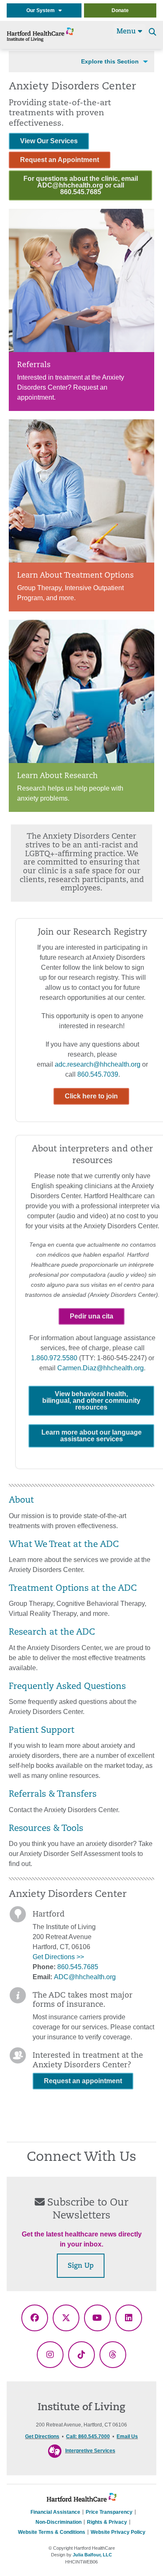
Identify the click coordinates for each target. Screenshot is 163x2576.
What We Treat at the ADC (64, 1545)
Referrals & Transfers (53, 1795)
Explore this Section (110, 61)
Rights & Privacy (107, 2522)
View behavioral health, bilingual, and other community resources (91, 1401)
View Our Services (49, 141)
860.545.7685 (78, 1967)
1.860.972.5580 (54, 1358)
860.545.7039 (98, 1074)
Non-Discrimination (59, 2522)
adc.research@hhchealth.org (98, 1064)
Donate (120, 10)
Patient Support (42, 1731)
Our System (42, 10)
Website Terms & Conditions (52, 2532)
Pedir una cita (92, 1316)
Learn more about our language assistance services (92, 1436)
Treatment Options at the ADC (73, 1589)
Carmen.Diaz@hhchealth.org (101, 1368)
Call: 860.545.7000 (88, 2437)
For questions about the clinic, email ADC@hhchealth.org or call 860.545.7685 (81, 185)
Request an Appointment (60, 160)
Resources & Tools (46, 1829)
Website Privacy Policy (118, 2532)
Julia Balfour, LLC (92, 2555)
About (21, 1501)
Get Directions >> (58, 1957)
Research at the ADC (52, 1633)
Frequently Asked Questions (67, 1687)
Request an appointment (83, 2081)
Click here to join (91, 1096)
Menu (127, 32)
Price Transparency (109, 2512)
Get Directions (42, 2437)
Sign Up (81, 2266)
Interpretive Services (90, 2451)
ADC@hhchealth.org (85, 1977)
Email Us (127, 2437)
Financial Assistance (55, 2512)
